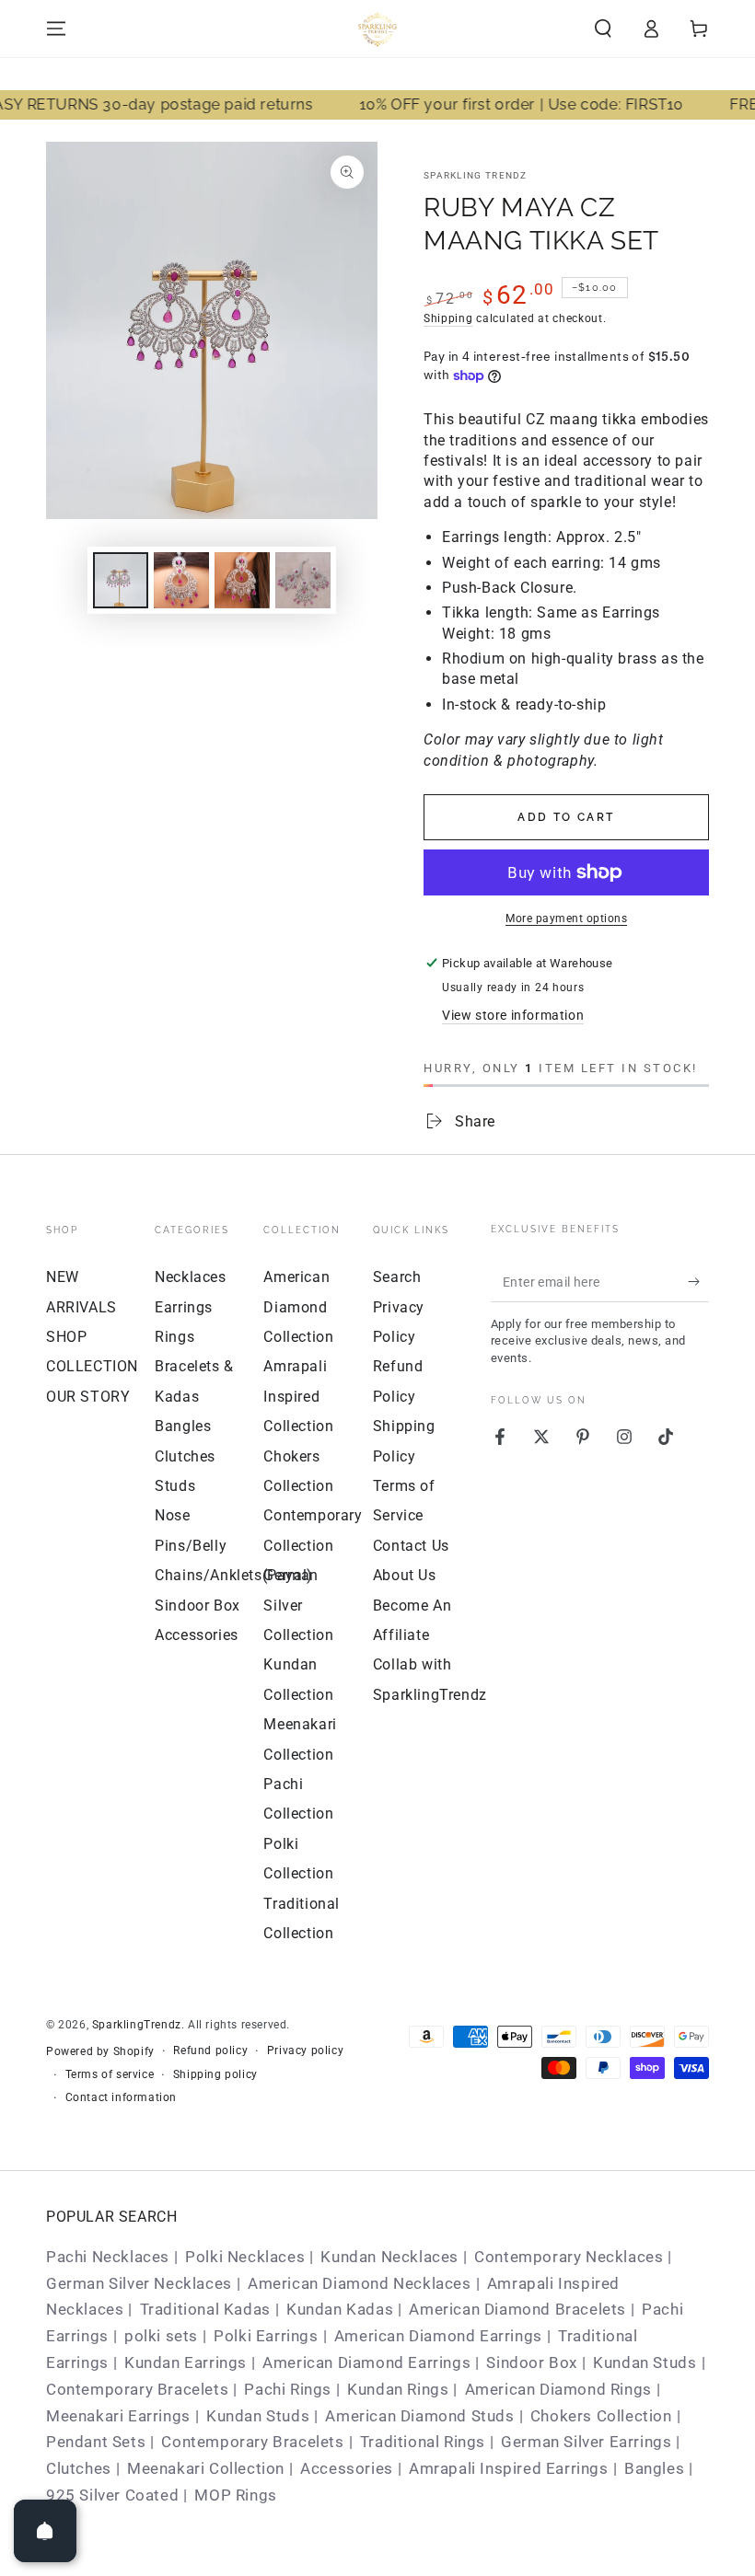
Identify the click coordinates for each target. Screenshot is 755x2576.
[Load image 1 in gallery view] (121, 580)
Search (397, 1277)
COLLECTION (92, 1366)
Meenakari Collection (206, 2468)
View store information (513, 1015)
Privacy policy (305, 2050)
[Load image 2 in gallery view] (181, 580)
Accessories (197, 1635)
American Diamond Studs (419, 2416)
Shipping (448, 318)
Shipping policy (215, 2074)
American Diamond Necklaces (360, 2283)
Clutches (185, 1456)
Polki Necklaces (245, 2257)
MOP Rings (235, 2495)
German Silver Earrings (586, 2442)
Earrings (184, 1307)
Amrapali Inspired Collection (298, 1396)
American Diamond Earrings (438, 2336)
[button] (603, 29)
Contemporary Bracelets (137, 2389)
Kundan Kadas (340, 2309)
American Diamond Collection (298, 1307)
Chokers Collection (601, 2416)
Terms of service (110, 2074)
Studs (175, 1486)
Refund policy (210, 2050)
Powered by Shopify (100, 2051)
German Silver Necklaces (139, 2283)
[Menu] (56, 29)
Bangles (183, 1426)
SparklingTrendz (137, 2025)
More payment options (566, 918)
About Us (405, 1575)
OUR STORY (88, 1397)
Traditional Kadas (205, 2309)
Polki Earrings (266, 2336)
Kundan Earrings (186, 2362)
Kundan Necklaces (389, 2257)
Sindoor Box (197, 1606)
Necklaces (190, 1277)
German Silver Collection (298, 1605)
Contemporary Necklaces (569, 2257)
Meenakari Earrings (118, 2416)
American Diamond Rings (558, 2389)
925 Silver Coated (112, 2495)
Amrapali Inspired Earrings (509, 2468)
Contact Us (411, 1546)
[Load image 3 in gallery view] (242, 580)
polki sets (161, 2336)
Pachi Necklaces (108, 2257)
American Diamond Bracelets (517, 2309)
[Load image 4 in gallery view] (303, 580)
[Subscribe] (698, 1281)
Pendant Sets (96, 2442)
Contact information (121, 2097)
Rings (174, 1337)
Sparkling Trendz (476, 175)
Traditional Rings (423, 2442)
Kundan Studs (645, 2362)
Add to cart (566, 817)
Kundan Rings (398, 2389)
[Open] (45, 2531)
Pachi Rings (288, 2389)
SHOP (66, 1337)
